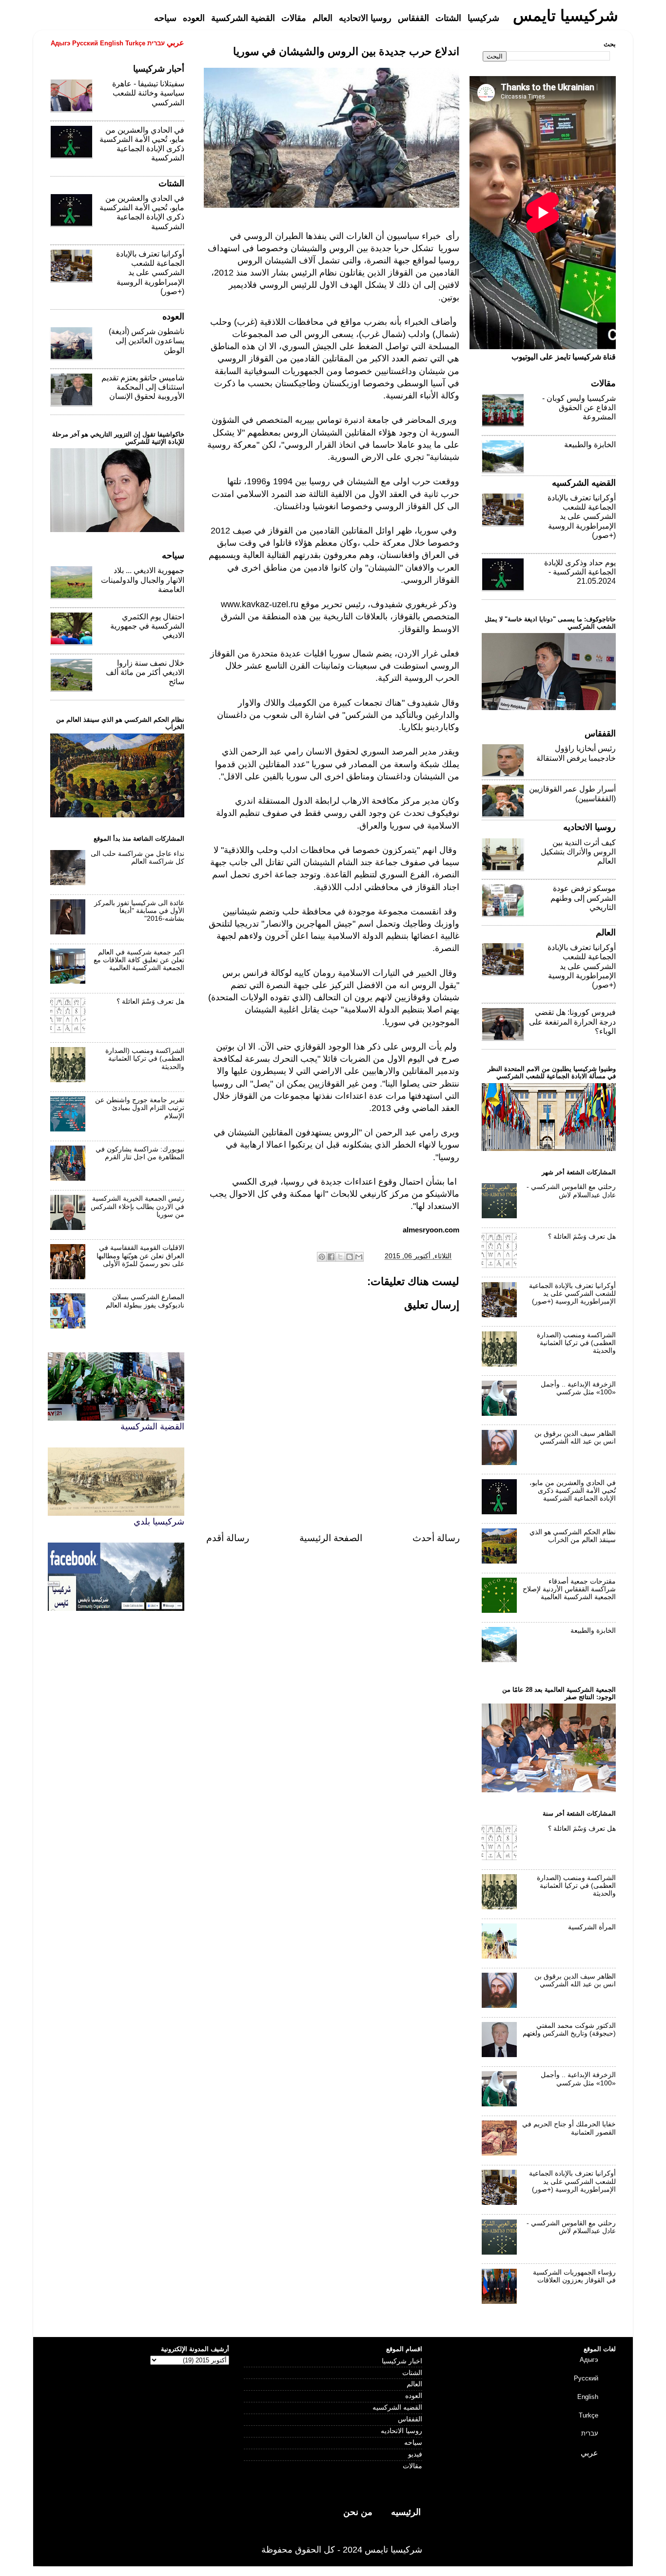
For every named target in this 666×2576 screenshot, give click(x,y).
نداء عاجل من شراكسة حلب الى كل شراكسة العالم (137, 858)
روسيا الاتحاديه (402, 2431)
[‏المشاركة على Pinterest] (322, 1257)
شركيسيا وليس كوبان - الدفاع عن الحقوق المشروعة (579, 407)
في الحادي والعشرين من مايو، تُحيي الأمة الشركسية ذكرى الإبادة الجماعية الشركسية (573, 1491)
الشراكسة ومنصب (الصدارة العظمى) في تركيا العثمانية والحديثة (145, 1059)
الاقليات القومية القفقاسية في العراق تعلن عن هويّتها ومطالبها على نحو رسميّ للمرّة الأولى (140, 1256)
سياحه (413, 2443)
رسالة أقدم (228, 1538)
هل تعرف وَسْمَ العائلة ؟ (150, 1001)
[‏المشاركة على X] (340, 1257)
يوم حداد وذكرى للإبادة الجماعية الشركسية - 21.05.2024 (580, 572)
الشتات (412, 2373)
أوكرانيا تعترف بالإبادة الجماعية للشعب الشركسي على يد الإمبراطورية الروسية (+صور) (150, 273)
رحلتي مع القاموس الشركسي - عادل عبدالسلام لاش (571, 1191)
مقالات (412, 2466)
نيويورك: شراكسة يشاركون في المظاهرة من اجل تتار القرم (140, 1153)
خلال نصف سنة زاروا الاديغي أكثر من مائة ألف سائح (145, 672)
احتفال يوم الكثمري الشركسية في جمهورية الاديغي (147, 626)
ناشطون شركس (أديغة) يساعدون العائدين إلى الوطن (147, 341)
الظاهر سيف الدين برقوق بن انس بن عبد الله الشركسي (575, 1437)
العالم (414, 2384)
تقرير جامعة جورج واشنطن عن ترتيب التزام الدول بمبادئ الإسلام (140, 1108)
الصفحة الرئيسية (331, 1538)
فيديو (415, 2454)
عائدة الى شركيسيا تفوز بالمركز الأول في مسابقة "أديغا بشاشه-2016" (139, 911)
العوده (414, 2396)
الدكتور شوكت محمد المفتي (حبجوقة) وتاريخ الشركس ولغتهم (569, 2030)
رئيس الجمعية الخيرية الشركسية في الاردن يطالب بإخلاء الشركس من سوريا (137, 1206)
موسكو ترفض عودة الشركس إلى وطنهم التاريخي (583, 898)
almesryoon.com (431, 1230)
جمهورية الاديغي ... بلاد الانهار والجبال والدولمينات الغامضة (143, 580)
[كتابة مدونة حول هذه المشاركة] (350, 1257)
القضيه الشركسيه (397, 2408)
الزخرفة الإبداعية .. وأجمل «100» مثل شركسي (578, 1388)
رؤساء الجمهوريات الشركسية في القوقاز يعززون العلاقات (574, 2276)
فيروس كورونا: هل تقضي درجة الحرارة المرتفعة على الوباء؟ (572, 1021)
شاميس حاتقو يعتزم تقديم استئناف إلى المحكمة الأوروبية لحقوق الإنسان (143, 387)
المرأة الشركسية (592, 1927)
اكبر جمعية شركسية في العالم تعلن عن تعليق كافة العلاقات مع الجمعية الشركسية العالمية (139, 960)
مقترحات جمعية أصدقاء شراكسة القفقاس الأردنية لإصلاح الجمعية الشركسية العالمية (569, 1589)
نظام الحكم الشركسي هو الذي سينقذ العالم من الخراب (573, 1536)
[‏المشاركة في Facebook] (331, 1257)
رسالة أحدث (436, 1538)
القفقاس (410, 2419)
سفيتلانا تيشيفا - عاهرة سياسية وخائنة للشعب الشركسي (148, 93)
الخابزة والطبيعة (590, 445)
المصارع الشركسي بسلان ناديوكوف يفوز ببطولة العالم (145, 1301)
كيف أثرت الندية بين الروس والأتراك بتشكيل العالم (578, 852)
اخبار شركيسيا (402, 2361)
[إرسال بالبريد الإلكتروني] (359, 1257)
